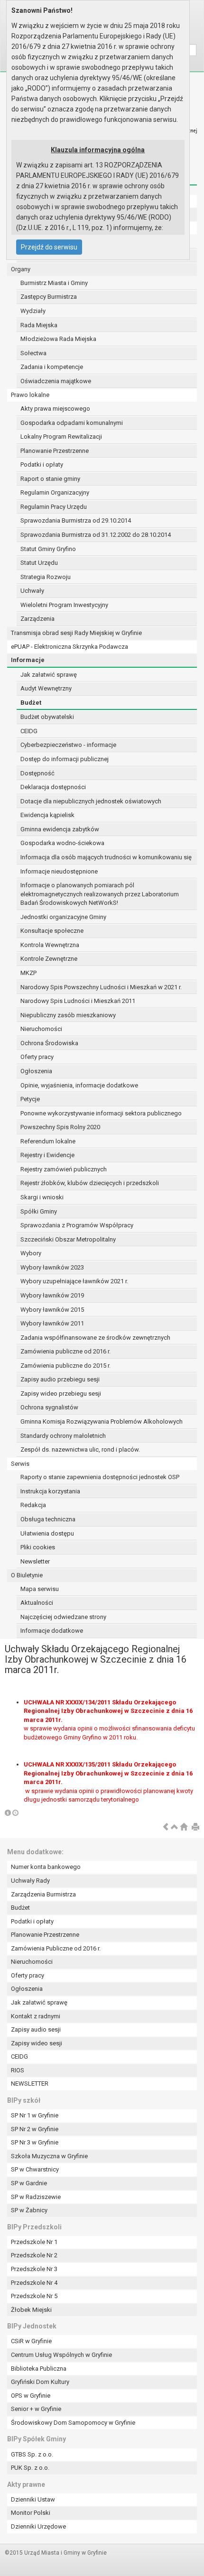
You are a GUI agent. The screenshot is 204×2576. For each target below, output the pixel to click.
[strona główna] (184, 1827)
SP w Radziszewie (36, 2197)
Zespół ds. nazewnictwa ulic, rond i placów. (80, 1449)
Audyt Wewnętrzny (46, 688)
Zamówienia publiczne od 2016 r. (65, 1351)
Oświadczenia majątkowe (56, 381)
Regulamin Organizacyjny (55, 492)
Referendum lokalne (48, 1141)
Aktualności (37, 1603)
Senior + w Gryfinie (36, 2409)
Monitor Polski (31, 2513)
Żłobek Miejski (31, 2310)
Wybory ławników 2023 (52, 1267)
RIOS (18, 2070)
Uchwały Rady (30, 1881)
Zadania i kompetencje (52, 367)
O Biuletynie (27, 1575)
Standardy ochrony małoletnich (63, 1436)
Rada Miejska (39, 325)
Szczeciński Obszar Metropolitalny (68, 1239)
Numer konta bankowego (46, 1867)
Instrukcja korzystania (50, 1491)
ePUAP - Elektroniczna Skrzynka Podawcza (70, 647)
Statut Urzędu (39, 563)
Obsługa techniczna (48, 1519)
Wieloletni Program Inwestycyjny (64, 605)
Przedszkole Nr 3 (34, 2269)
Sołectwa (33, 353)
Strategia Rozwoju (46, 577)
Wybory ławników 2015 (52, 1310)
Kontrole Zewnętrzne (49, 959)
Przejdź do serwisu (49, 247)
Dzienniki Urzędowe (38, 2526)
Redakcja (33, 1505)
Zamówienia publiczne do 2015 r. (65, 1366)
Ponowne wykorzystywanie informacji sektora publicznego (101, 1113)
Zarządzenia (37, 619)
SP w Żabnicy (29, 2210)
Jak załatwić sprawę (49, 675)
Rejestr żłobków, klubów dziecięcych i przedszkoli (90, 1183)
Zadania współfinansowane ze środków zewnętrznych (95, 1338)
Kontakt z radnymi (36, 2016)
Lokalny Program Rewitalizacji (61, 437)
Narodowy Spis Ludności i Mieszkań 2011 (78, 1001)
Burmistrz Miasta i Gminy (54, 283)
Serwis (20, 1464)
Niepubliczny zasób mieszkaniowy (68, 1015)
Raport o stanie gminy (50, 479)
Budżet (31, 703)
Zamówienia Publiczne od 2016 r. (56, 1948)
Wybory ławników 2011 (52, 1323)
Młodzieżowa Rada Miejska (58, 339)
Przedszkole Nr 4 (34, 2283)
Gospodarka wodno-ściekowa (62, 843)
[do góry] (175, 1827)
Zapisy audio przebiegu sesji (60, 1379)
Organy (21, 269)
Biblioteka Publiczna (39, 2369)
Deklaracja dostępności (53, 787)
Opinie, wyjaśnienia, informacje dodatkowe (79, 1085)
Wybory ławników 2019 (52, 1295)
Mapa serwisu (40, 1589)
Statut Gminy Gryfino (48, 549)
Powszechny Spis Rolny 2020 (60, 1127)
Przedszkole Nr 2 (34, 2255)
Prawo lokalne (30, 395)
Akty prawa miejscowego (55, 409)
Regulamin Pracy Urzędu (54, 507)
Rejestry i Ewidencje (47, 1155)
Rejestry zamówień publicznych (64, 1169)
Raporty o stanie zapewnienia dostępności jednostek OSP (100, 1477)
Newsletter (35, 1561)
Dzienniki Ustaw (33, 2499)
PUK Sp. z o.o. (30, 2468)
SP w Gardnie (29, 2183)
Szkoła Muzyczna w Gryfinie (49, 2156)
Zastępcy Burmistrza (49, 297)
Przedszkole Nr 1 (34, 2242)
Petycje (30, 1099)
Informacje (28, 660)
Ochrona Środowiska (49, 1043)
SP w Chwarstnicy (35, 2169)
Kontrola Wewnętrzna (50, 945)
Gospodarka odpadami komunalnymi (72, 423)
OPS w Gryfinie (31, 2396)
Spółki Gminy (39, 1211)
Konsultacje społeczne (52, 931)
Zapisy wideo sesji (37, 2043)
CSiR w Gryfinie (31, 2341)
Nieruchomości (41, 1029)
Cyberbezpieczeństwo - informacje (68, 745)
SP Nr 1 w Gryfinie (35, 2115)
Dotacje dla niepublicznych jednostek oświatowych (91, 801)
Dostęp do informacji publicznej (65, 759)
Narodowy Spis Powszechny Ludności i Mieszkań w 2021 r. (101, 987)
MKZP (28, 973)
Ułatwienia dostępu (47, 1533)
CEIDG (29, 731)
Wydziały (33, 311)
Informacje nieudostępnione (59, 871)
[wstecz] (166, 1827)
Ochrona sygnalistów (49, 1407)
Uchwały (32, 591)
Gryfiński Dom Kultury (40, 2382)
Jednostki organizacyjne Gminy (63, 917)
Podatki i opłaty (42, 465)
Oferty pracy (37, 1057)
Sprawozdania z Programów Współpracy (77, 1225)
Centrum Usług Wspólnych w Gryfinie (61, 2355)
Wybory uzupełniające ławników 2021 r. (74, 1281)
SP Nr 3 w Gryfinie (35, 2142)
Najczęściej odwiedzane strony (63, 1617)
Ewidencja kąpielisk (47, 815)
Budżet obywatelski (47, 717)
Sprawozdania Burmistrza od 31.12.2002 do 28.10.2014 (96, 535)
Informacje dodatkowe (52, 1631)
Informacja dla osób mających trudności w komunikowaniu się (106, 857)
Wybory (31, 1253)
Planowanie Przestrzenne (55, 451)
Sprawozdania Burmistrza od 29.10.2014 (76, 520)
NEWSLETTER (30, 2084)
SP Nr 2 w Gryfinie (35, 2129)
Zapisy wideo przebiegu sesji (61, 1394)
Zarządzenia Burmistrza (43, 1894)
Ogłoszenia (36, 1071)
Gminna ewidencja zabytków (60, 829)
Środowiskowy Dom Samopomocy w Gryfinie (73, 2423)
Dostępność (37, 773)
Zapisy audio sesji (36, 2029)
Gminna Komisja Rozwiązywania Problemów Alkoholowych (102, 1421)
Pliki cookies (38, 1547)
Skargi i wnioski (42, 1197)
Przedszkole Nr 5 (34, 2296)
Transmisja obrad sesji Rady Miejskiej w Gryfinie (76, 633)
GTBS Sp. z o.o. (32, 2454)
